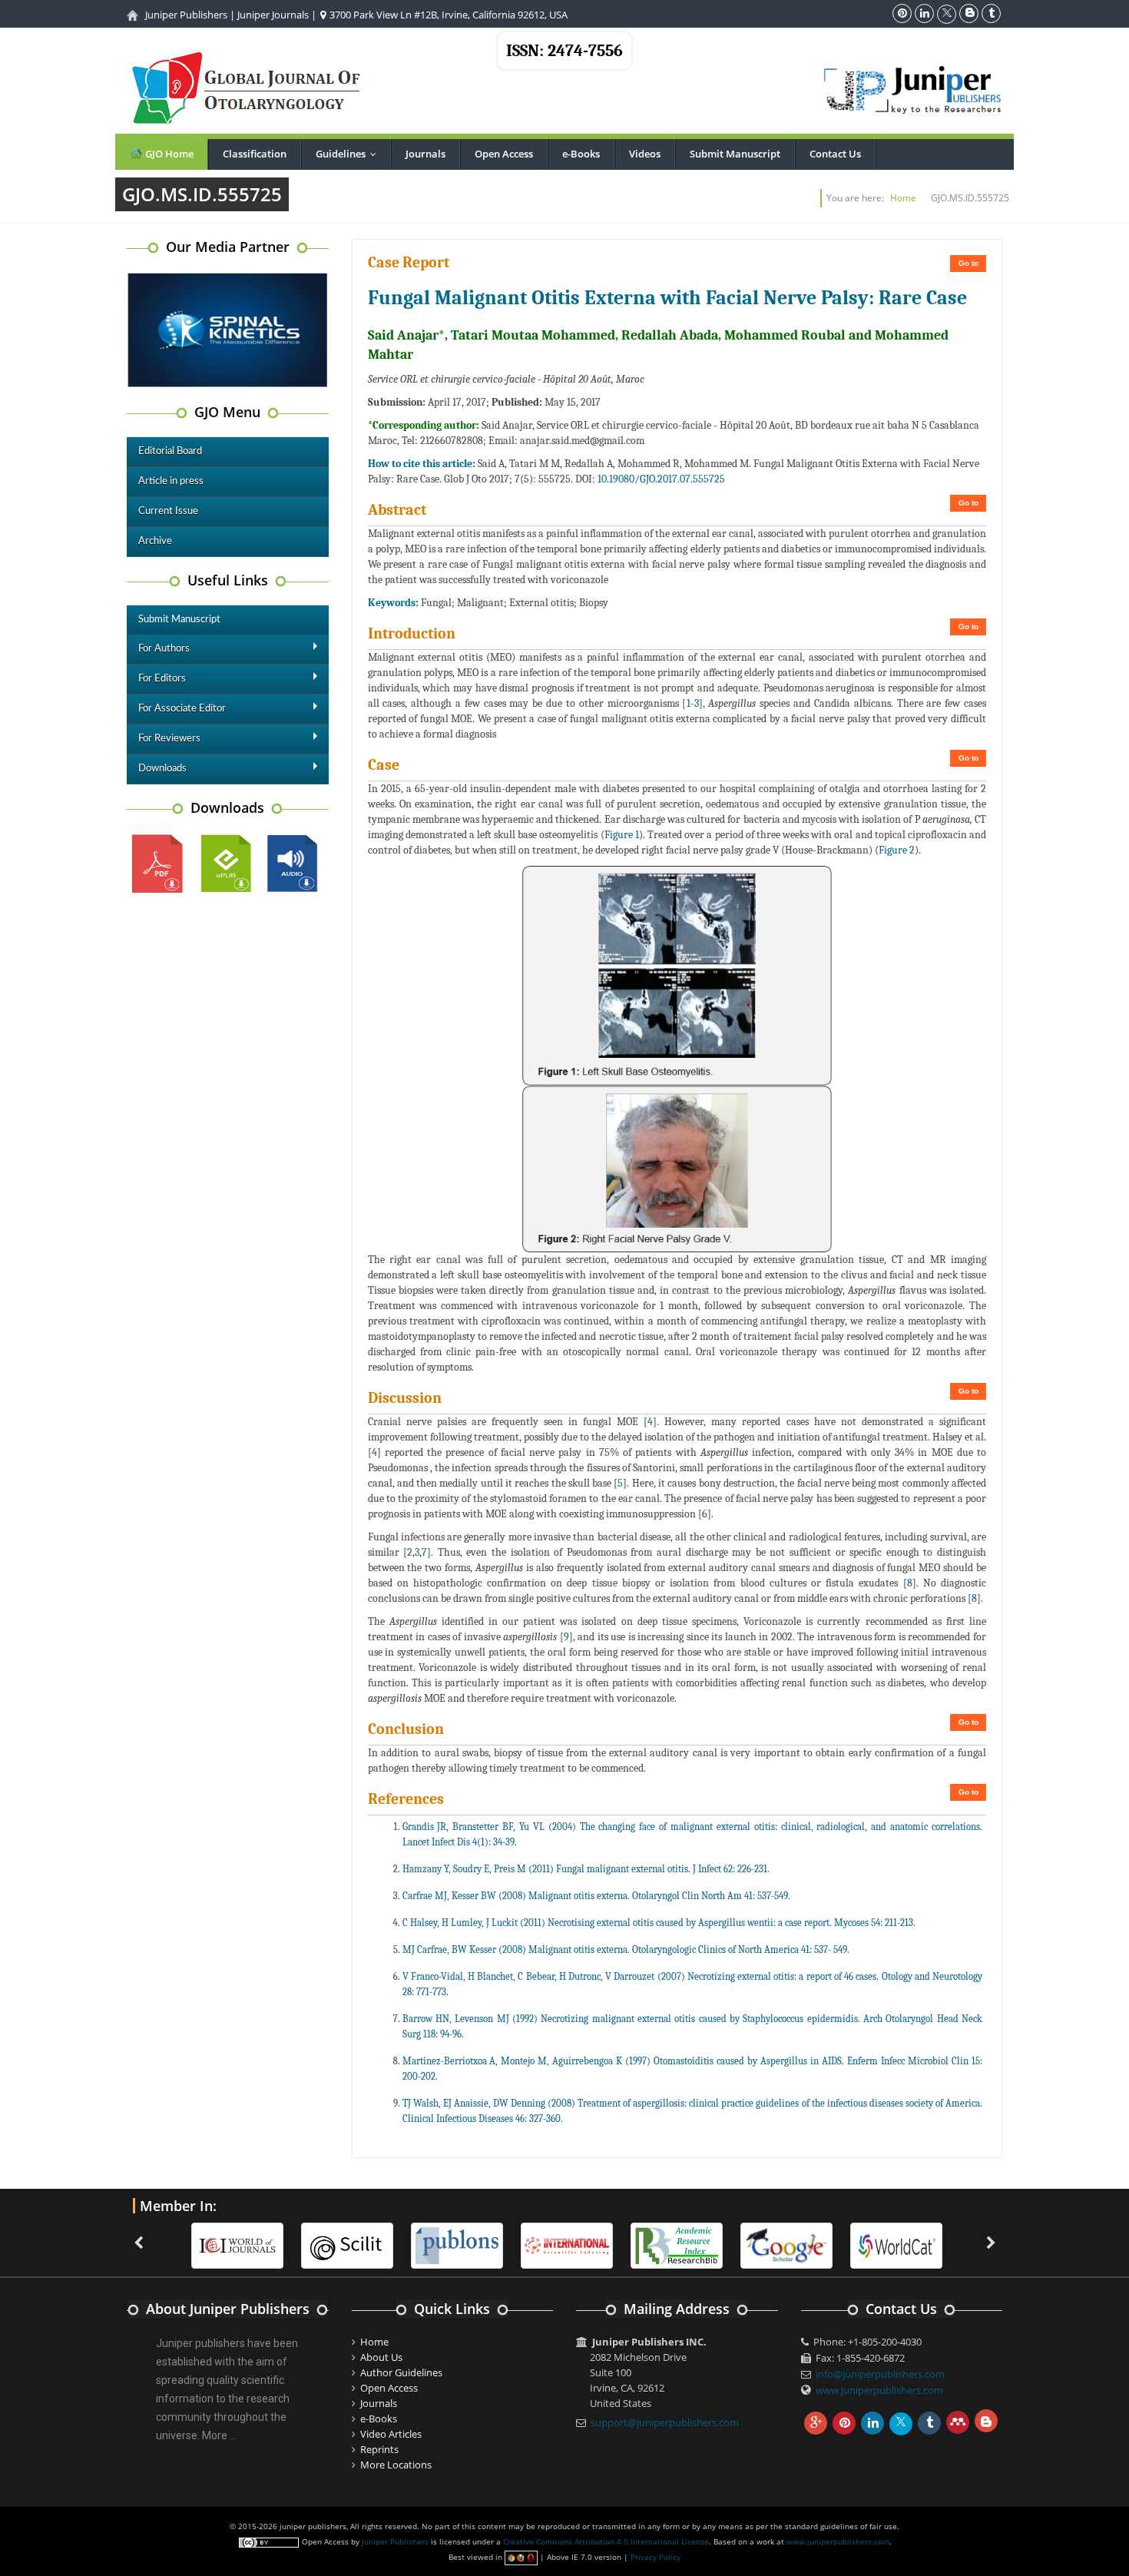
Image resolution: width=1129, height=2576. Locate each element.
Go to (968, 263)
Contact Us (835, 154)
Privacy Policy (656, 2557)
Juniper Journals (273, 15)
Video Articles (391, 2434)
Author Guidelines (401, 2372)
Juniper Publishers (186, 15)
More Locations (396, 2465)
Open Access (504, 154)
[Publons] (349, 2245)
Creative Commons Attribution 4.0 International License (606, 2541)
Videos (645, 154)
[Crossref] (899, 2245)
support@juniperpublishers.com (665, 2422)
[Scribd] (789, 2245)
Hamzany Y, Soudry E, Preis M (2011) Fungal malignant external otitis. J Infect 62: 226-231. (586, 1869)
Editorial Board (170, 451)
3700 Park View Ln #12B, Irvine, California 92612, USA (447, 15)
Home (903, 198)
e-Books (581, 154)
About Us (381, 2357)
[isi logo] (459, 2245)
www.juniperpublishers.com (879, 2390)
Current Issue (168, 511)
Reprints (379, 2449)
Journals (425, 154)
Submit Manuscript (735, 154)
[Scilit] (240, 2245)
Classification (255, 154)
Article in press (171, 481)
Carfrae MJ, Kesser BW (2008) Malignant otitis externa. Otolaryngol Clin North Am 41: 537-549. (596, 1896)
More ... (219, 2435)
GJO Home (168, 154)
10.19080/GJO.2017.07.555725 (661, 479)
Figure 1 (622, 835)
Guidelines (349, 154)
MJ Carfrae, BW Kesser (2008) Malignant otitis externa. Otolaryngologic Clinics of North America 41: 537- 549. (626, 1949)
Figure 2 (897, 850)
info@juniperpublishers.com (880, 2374)
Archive (155, 541)
